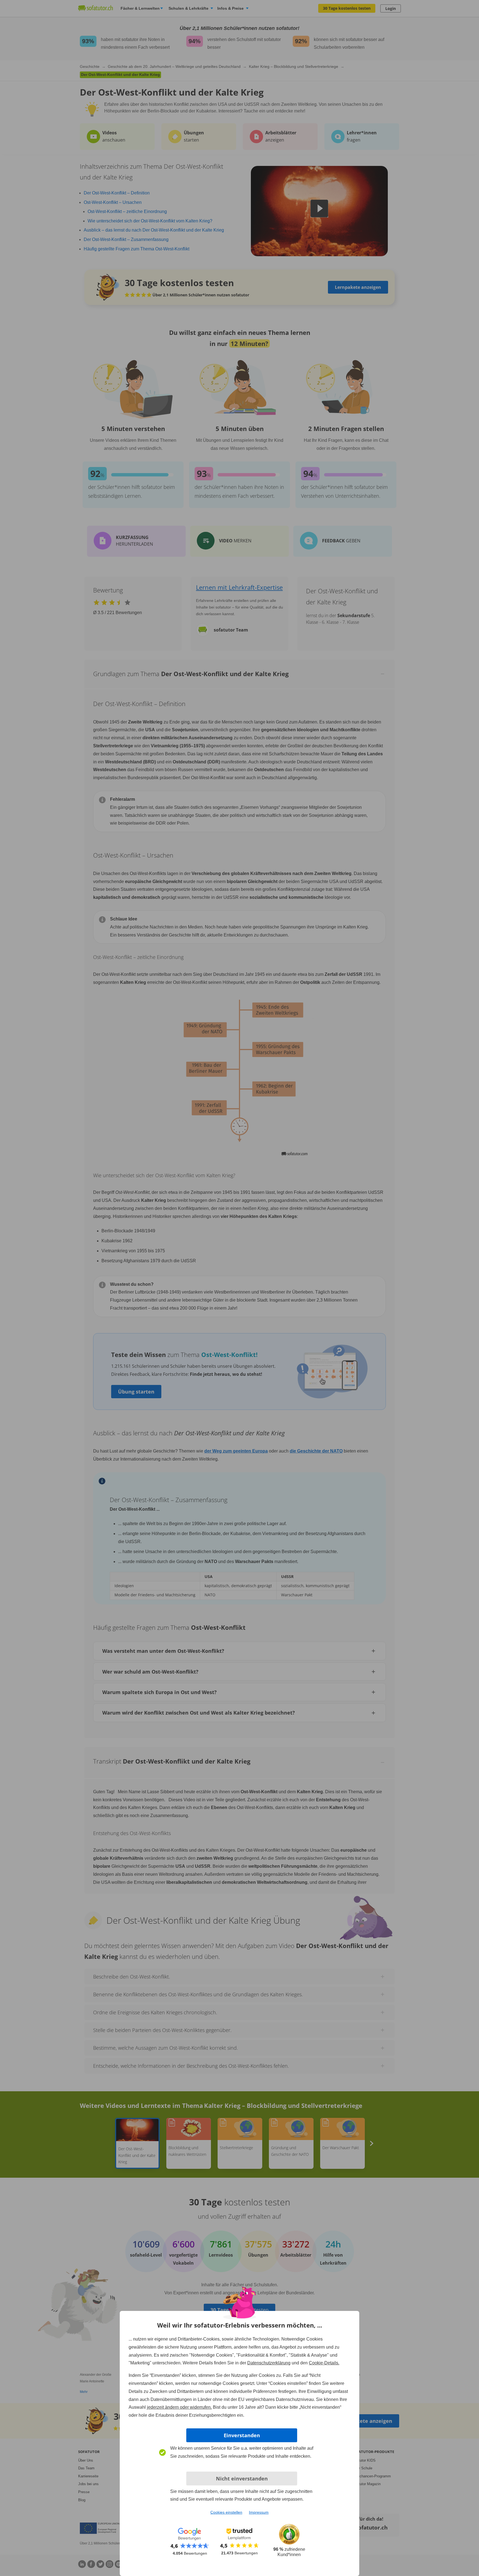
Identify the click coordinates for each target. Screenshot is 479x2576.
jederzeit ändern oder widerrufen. (179, 2407)
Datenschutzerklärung (269, 2363)
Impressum (259, 2512)
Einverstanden (242, 2435)
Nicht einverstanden (242, 2478)
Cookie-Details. (324, 2363)
